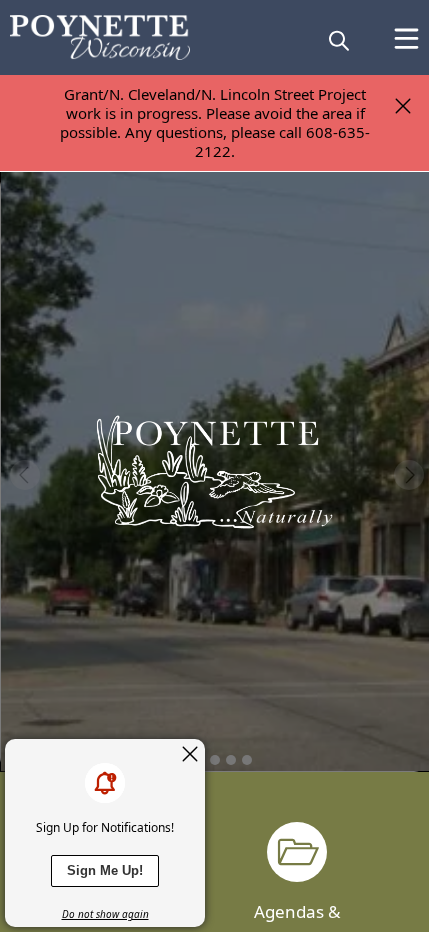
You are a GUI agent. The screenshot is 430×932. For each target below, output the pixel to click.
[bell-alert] (105, 783)
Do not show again (105, 914)
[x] (190, 754)
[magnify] (339, 40)
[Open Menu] (406, 38)
